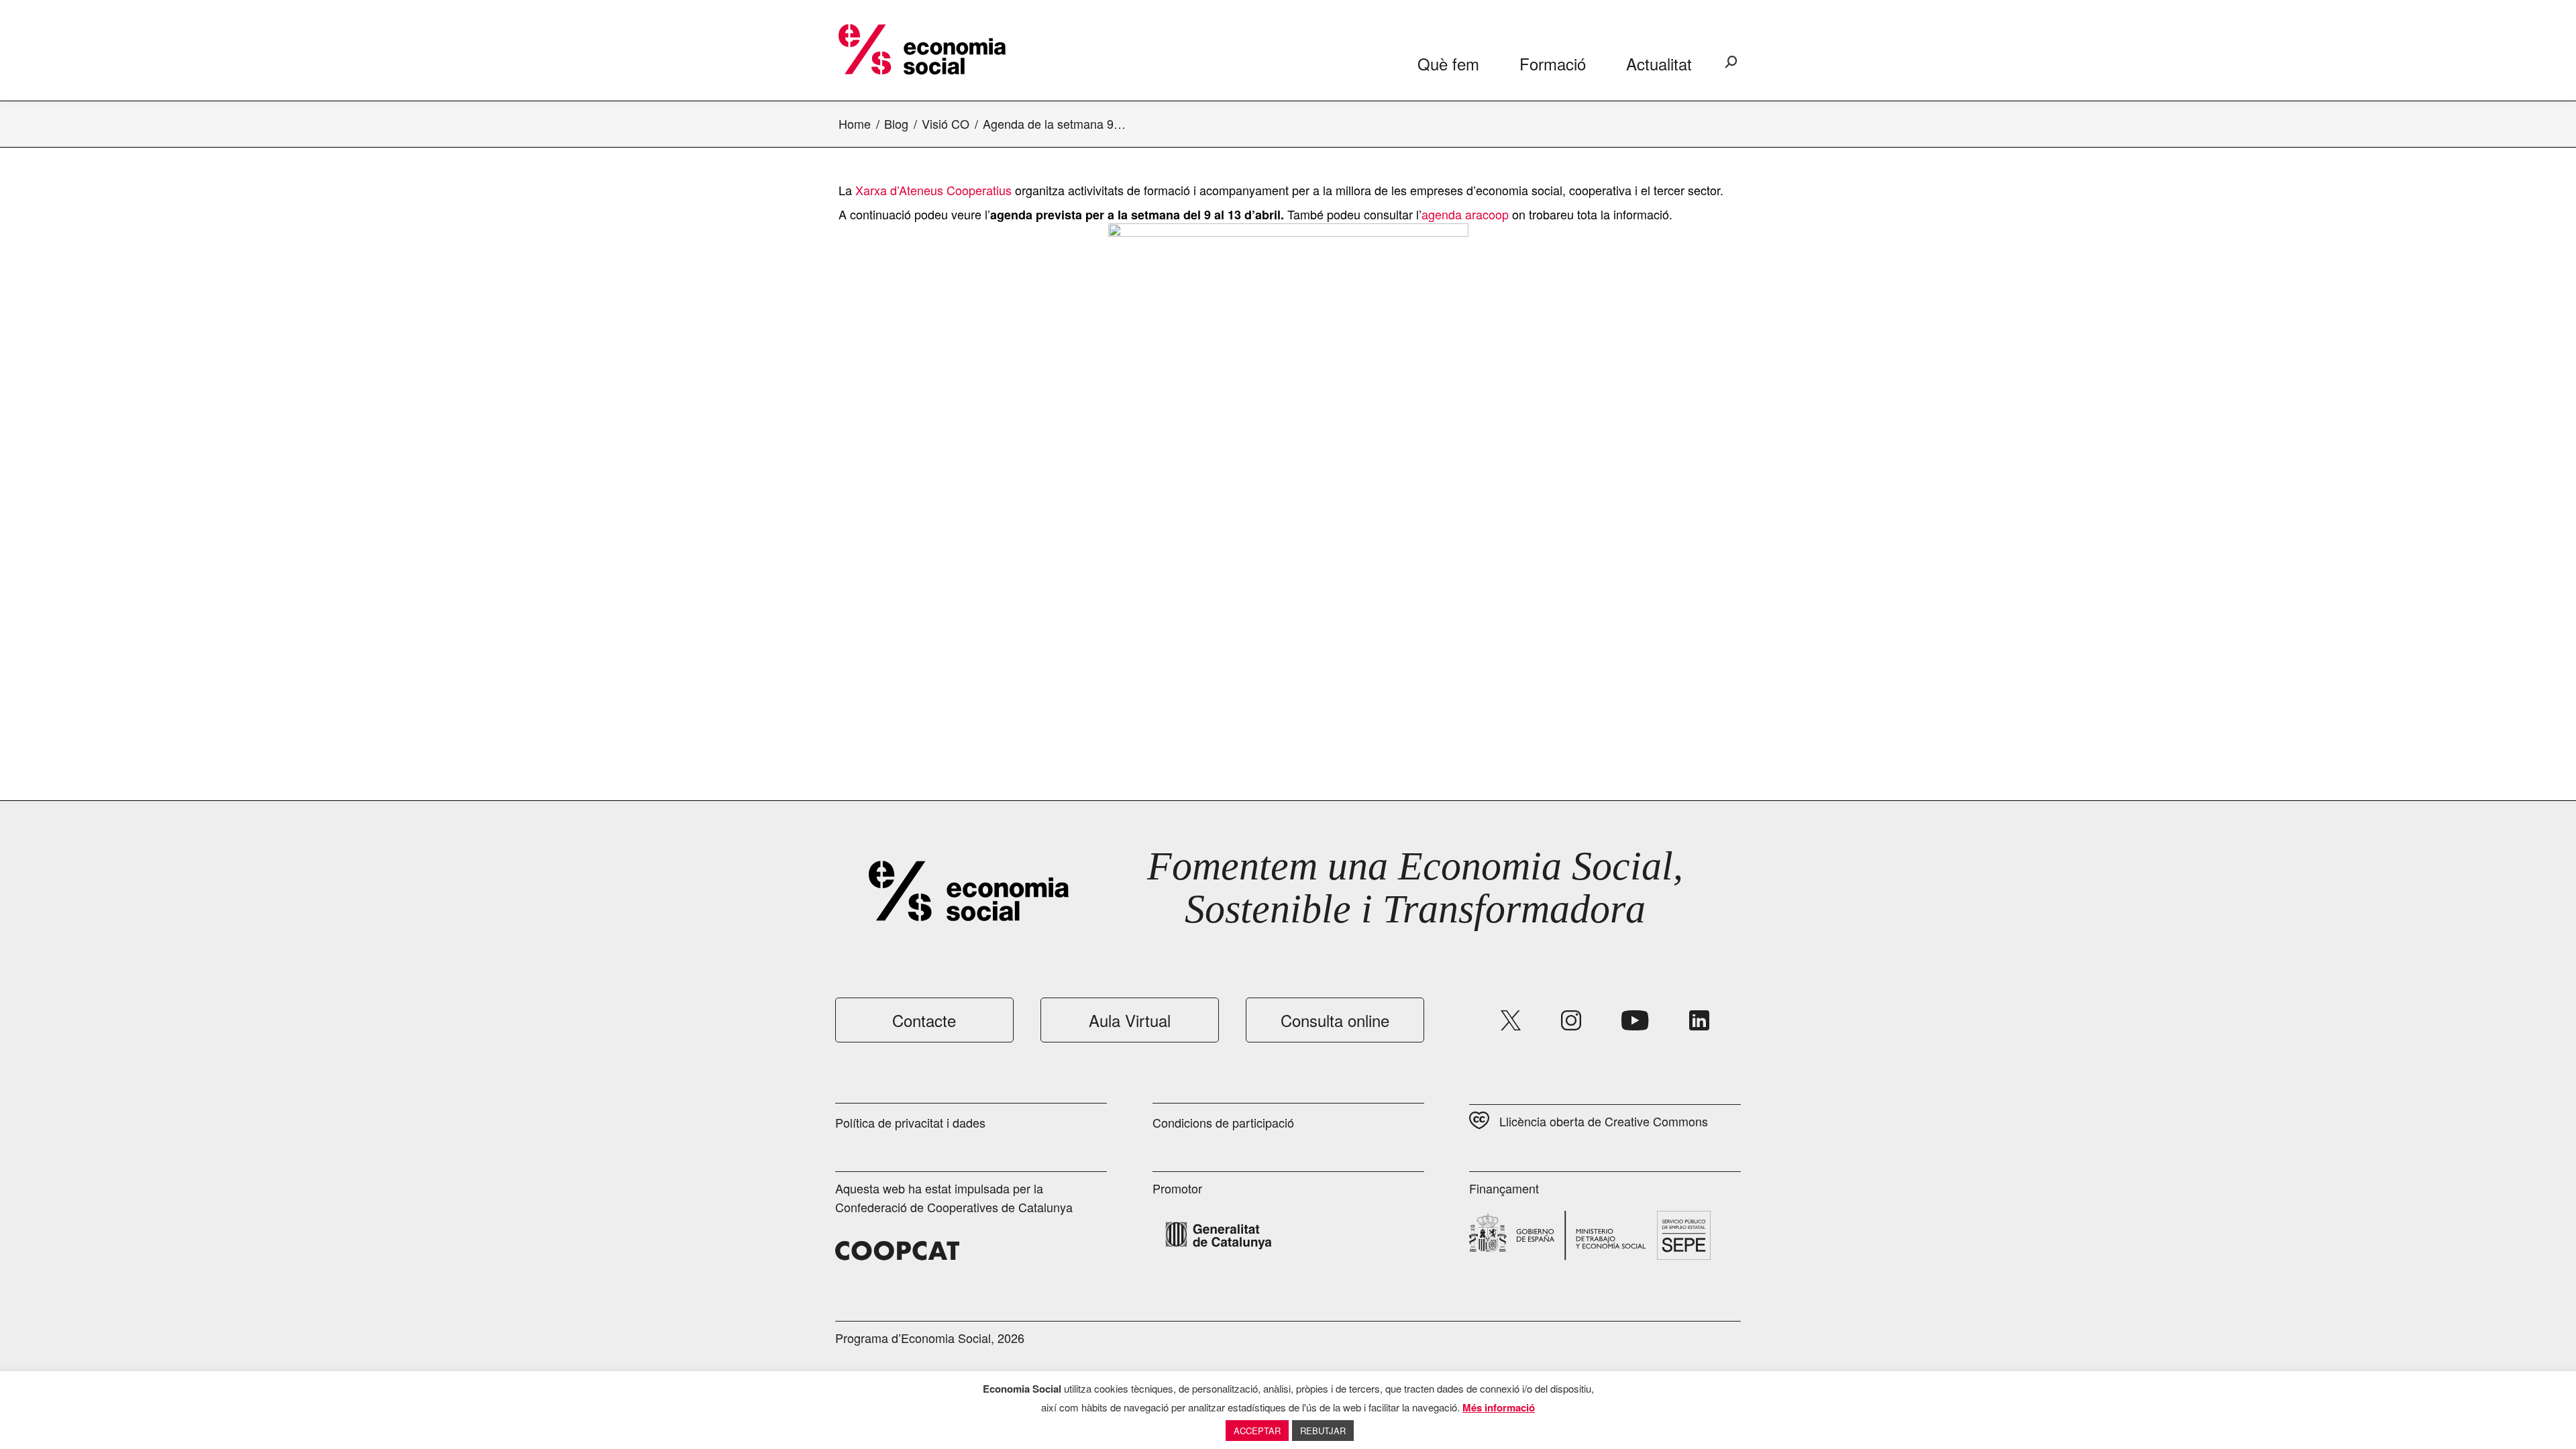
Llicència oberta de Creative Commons (1604, 1121)
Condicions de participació (1223, 1122)
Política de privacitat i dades (910, 1122)
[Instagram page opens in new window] (1571, 1020)
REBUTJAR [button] (1323, 1431)
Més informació (1499, 1407)
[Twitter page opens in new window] (1511, 1020)
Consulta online (1335, 1020)
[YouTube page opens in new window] (1635, 1020)
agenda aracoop (1465, 214)
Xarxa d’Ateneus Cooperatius (933, 190)
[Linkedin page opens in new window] (1699, 1020)
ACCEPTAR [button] (1257, 1431)
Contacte (924, 1020)
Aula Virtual (1130, 1020)
